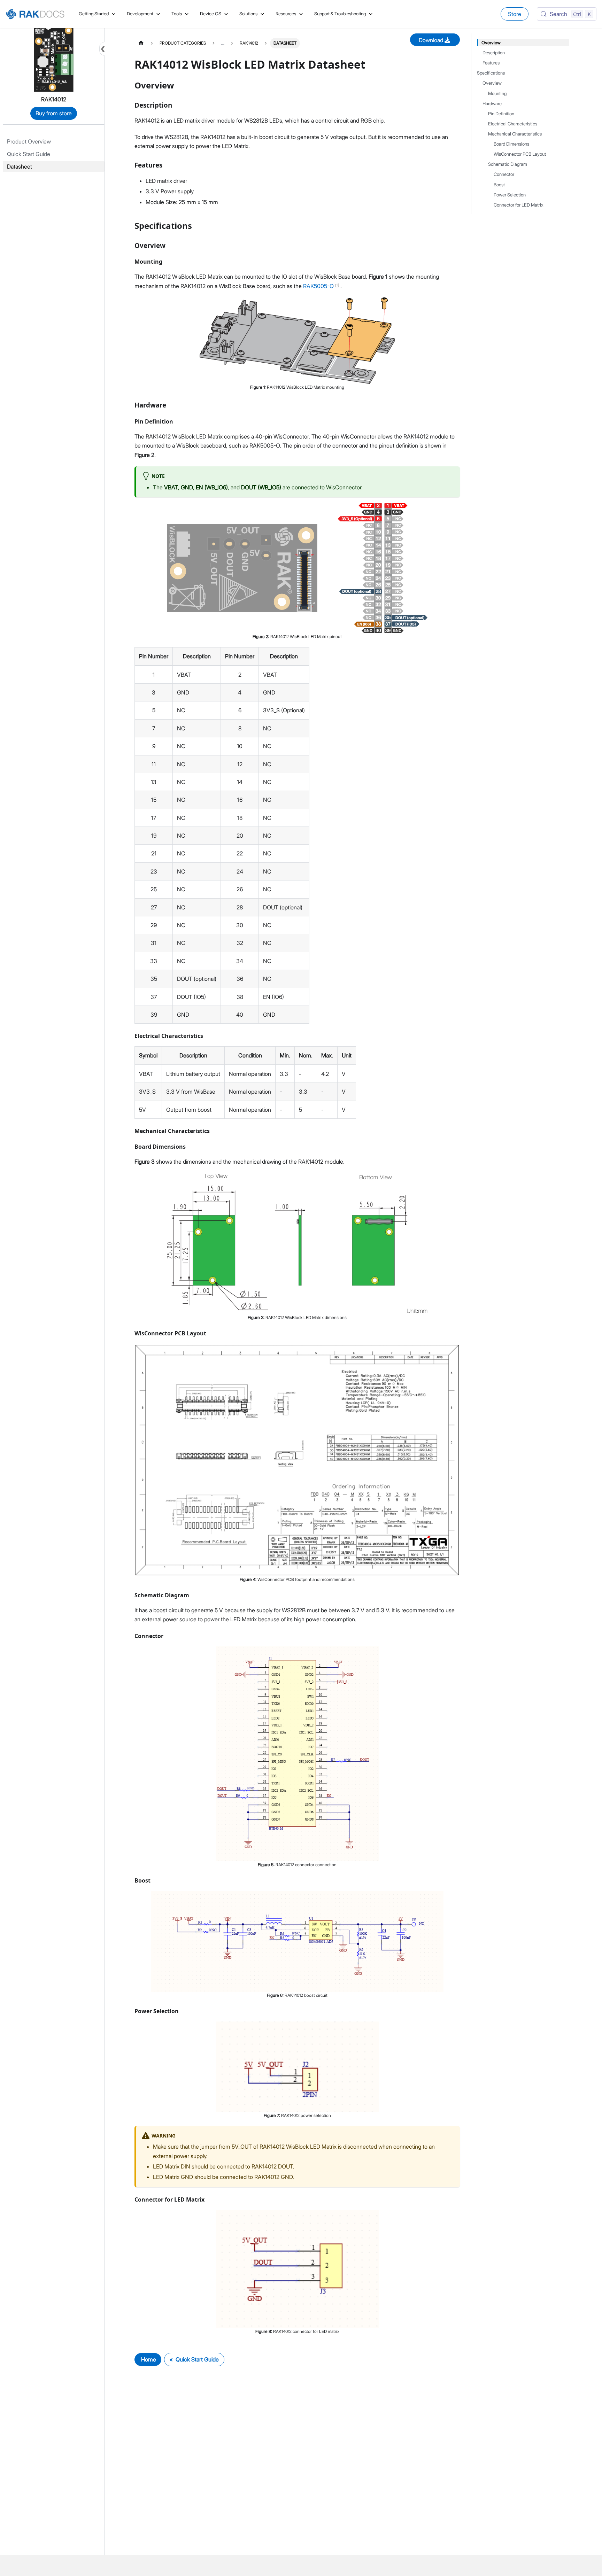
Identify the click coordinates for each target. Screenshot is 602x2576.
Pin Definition (501, 114)
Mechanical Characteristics (515, 134)
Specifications (491, 73)
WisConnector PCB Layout (520, 154)
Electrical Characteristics (513, 124)
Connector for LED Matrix (519, 205)
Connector (504, 174)
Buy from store (54, 113)
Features (491, 63)
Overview (491, 43)
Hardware (492, 104)
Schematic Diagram (508, 164)
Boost (499, 185)
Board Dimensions (511, 144)
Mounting (497, 94)
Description (494, 53)
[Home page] (141, 43)
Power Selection (510, 195)
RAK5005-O (319, 286)
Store (515, 14)
